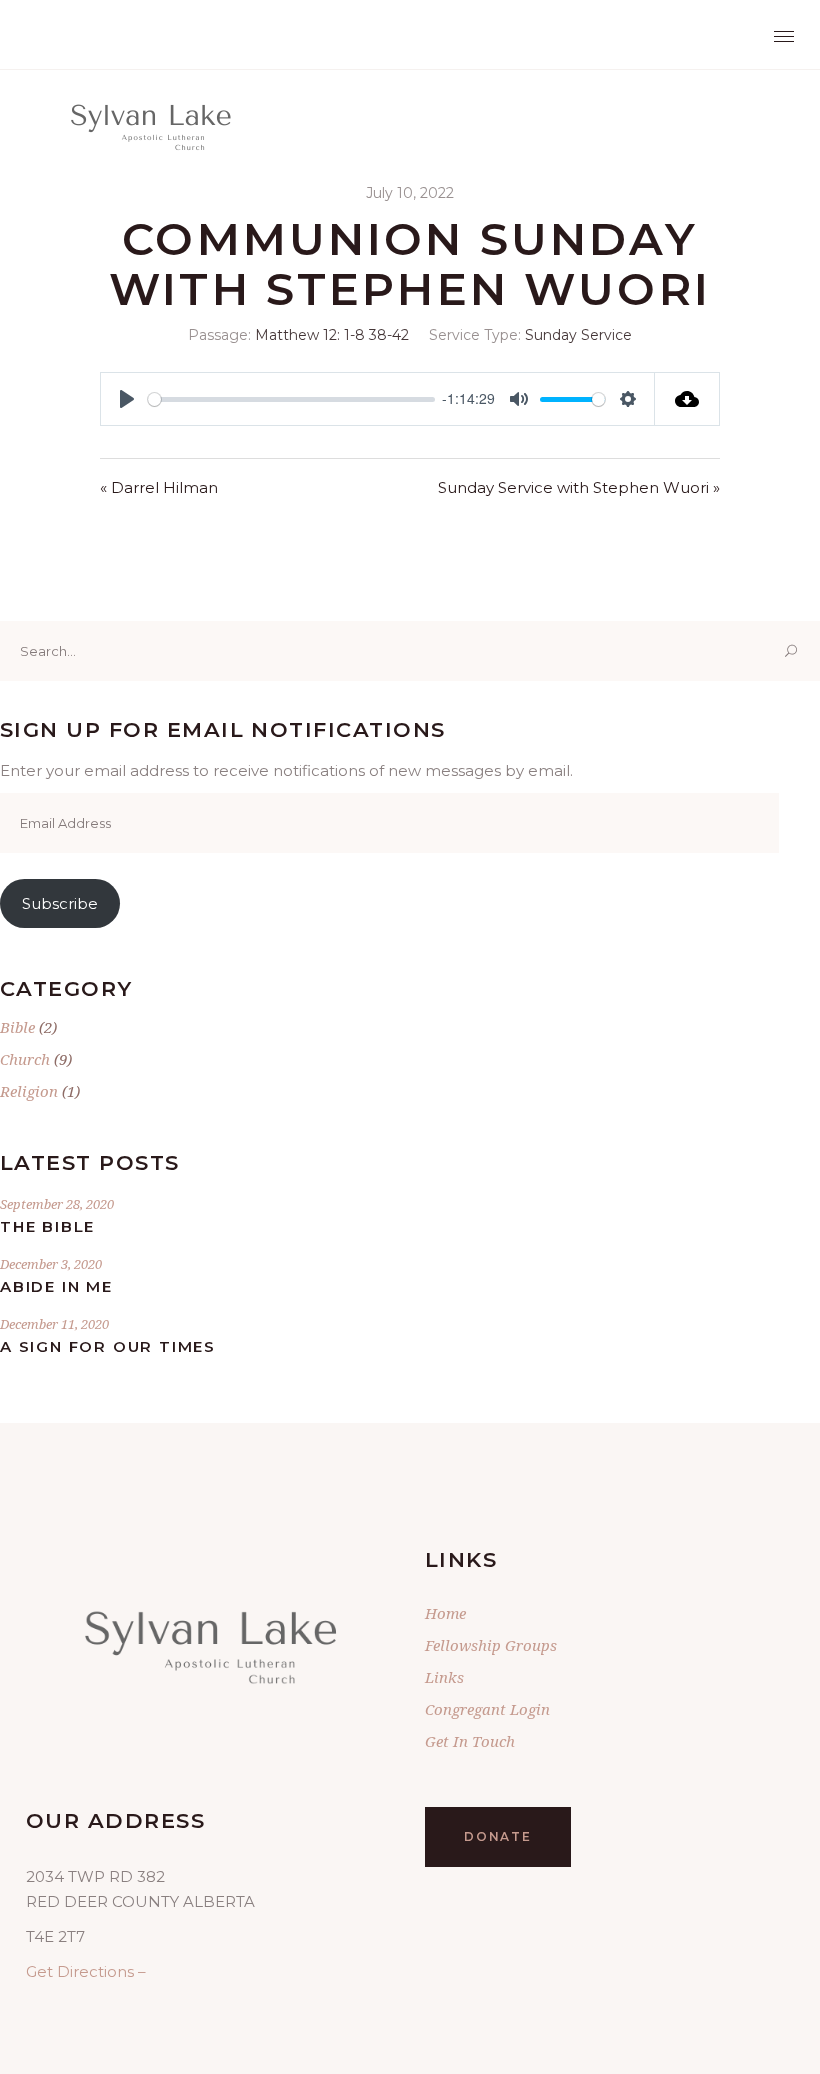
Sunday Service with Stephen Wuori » (579, 487)
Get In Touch (470, 1741)
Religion (29, 1091)
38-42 (389, 335)
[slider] (291, 399)
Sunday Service (578, 335)
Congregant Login (487, 1709)
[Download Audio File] (687, 399)
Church (25, 1059)
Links (444, 1677)
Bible (17, 1027)
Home (445, 1613)
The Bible (47, 1226)
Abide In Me (56, 1286)
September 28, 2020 (57, 1204)
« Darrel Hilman (159, 487)
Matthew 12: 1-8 (310, 335)
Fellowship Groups (491, 1645)
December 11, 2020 (54, 1324)
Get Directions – (86, 1971)
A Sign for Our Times (108, 1346)
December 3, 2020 (51, 1264)
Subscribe (60, 903)
